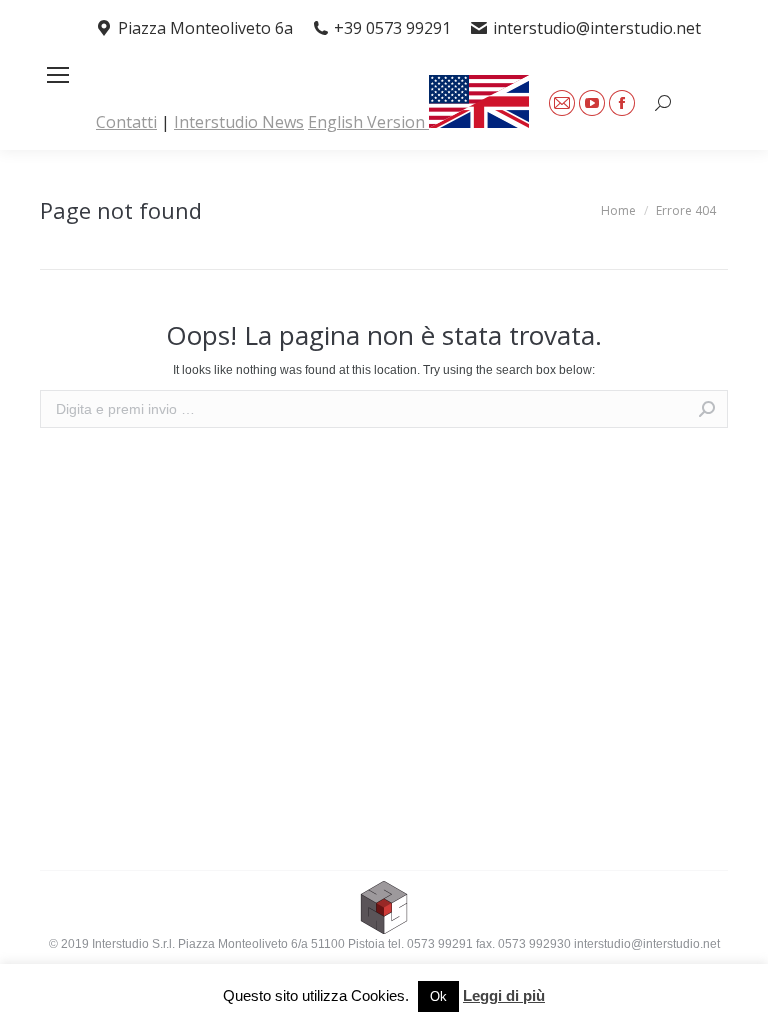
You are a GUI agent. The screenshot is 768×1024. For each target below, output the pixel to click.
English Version (368, 122)
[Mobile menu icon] (58, 75)
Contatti (126, 122)
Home (618, 210)
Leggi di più (504, 995)
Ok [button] (438, 996)
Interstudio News (239, 122)
